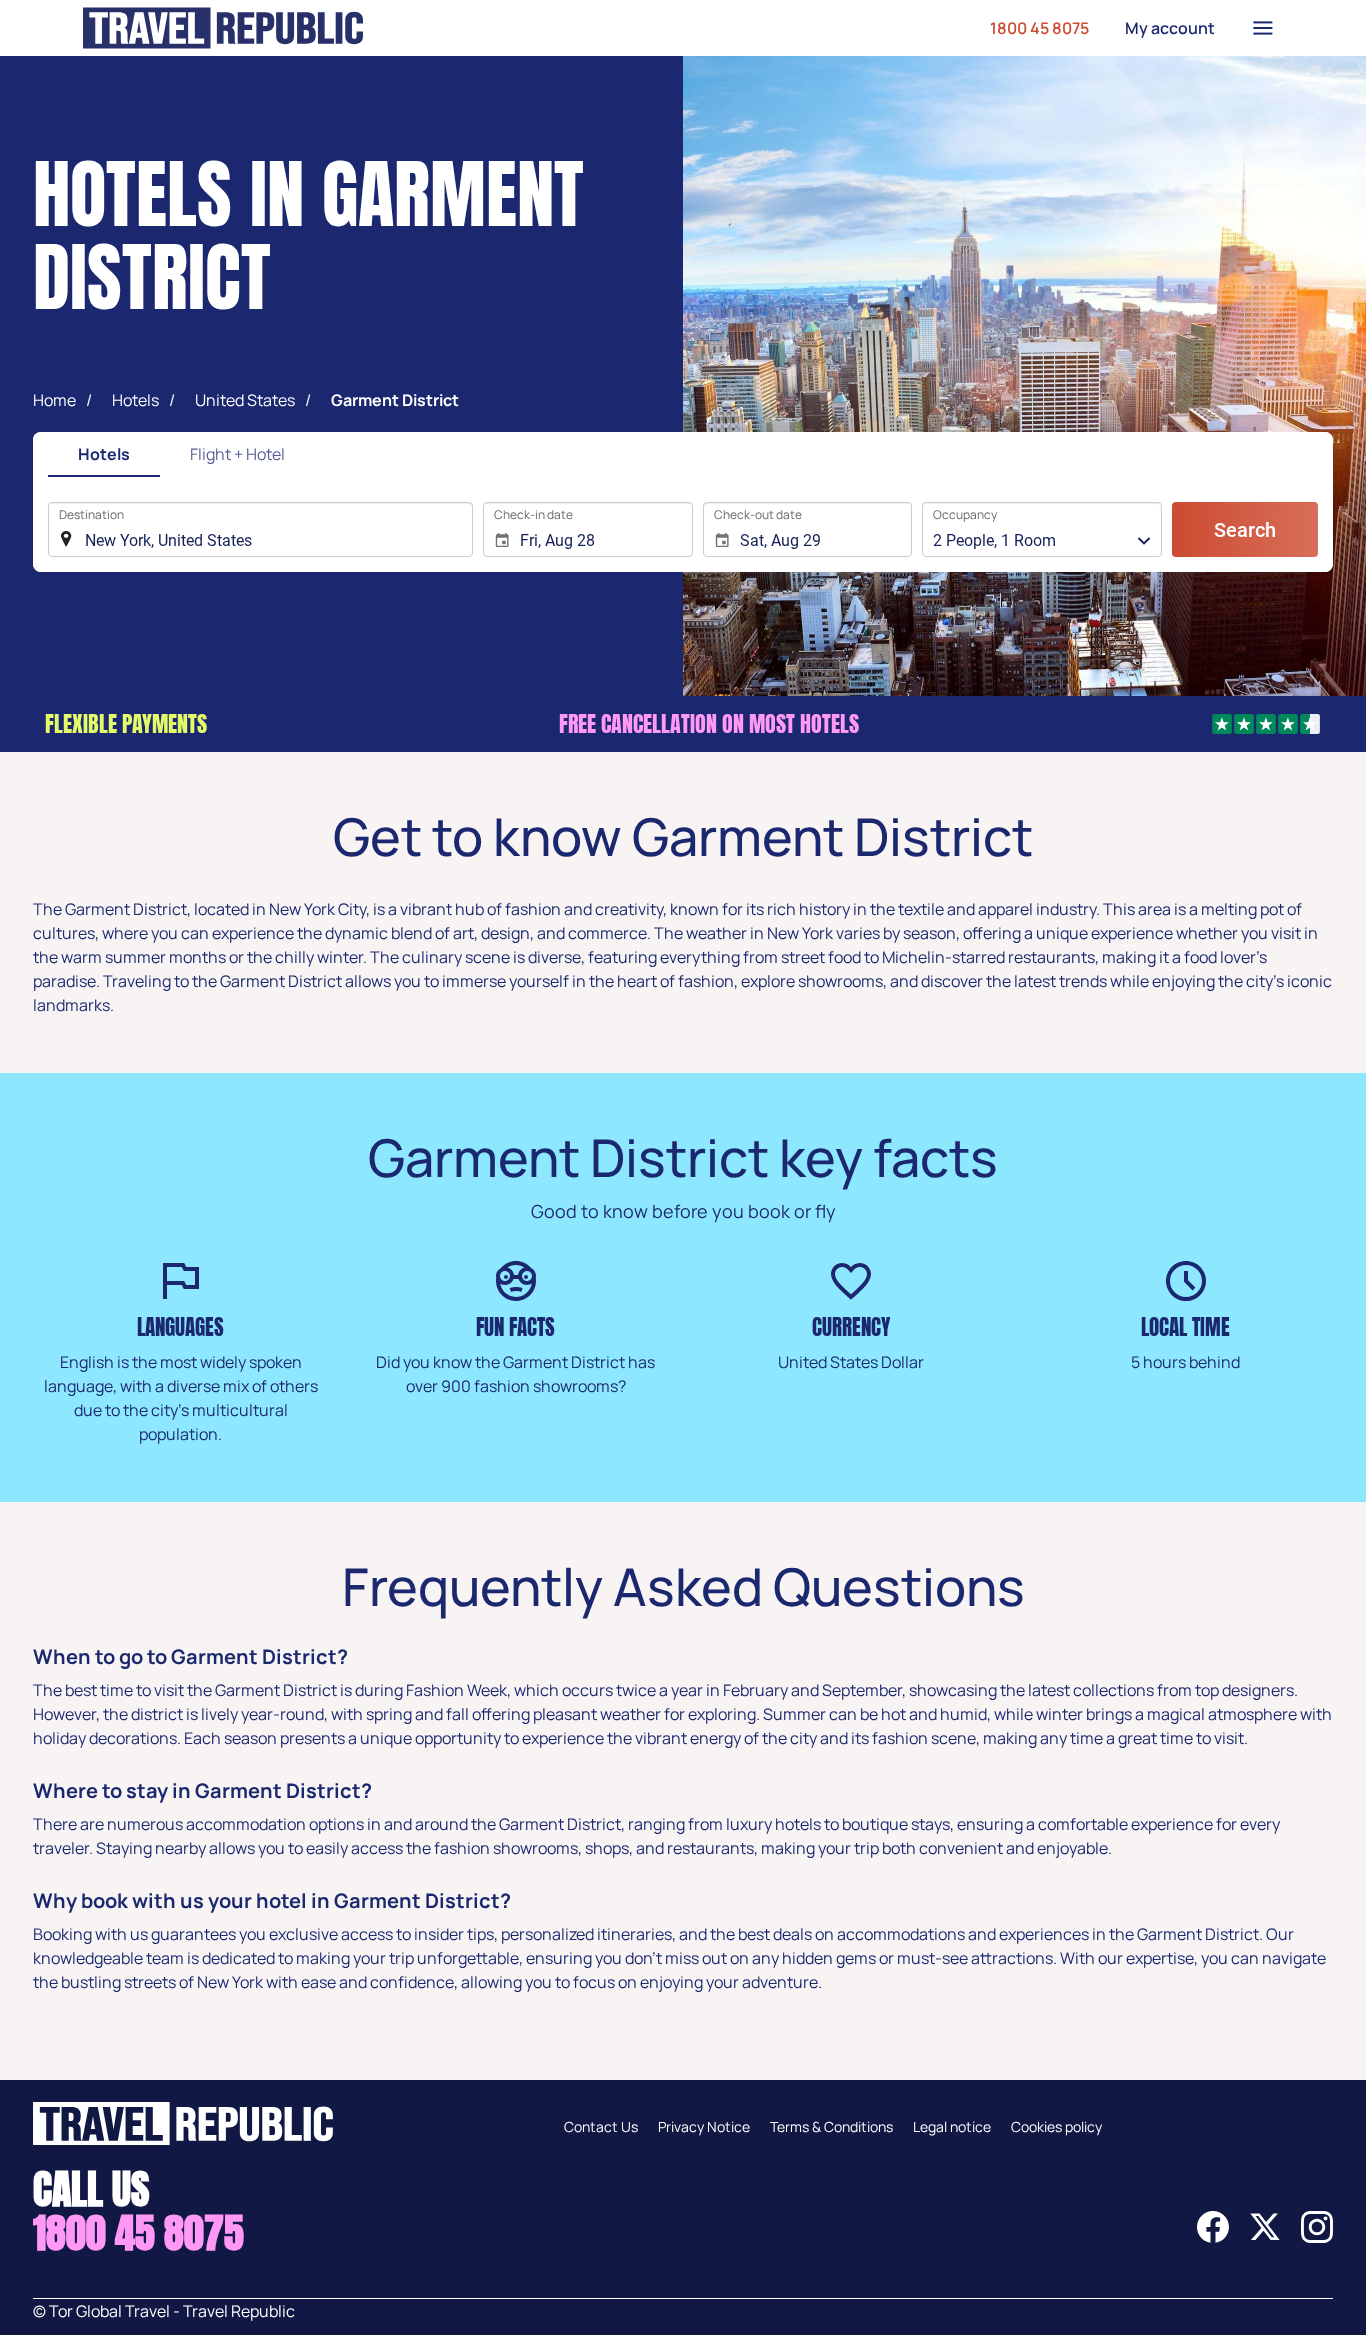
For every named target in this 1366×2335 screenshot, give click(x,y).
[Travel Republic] (223, 28)
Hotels (135, 400)
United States (245, 400)
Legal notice (952, 2126)
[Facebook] (1213, 2237)
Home (54, 400)
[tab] (104, 455)
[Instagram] (1317, 2237)
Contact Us (601, 2126)
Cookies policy (1056, 2126)
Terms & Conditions (831, 2126)
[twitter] (1265, 2237)
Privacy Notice (704, 2126)
